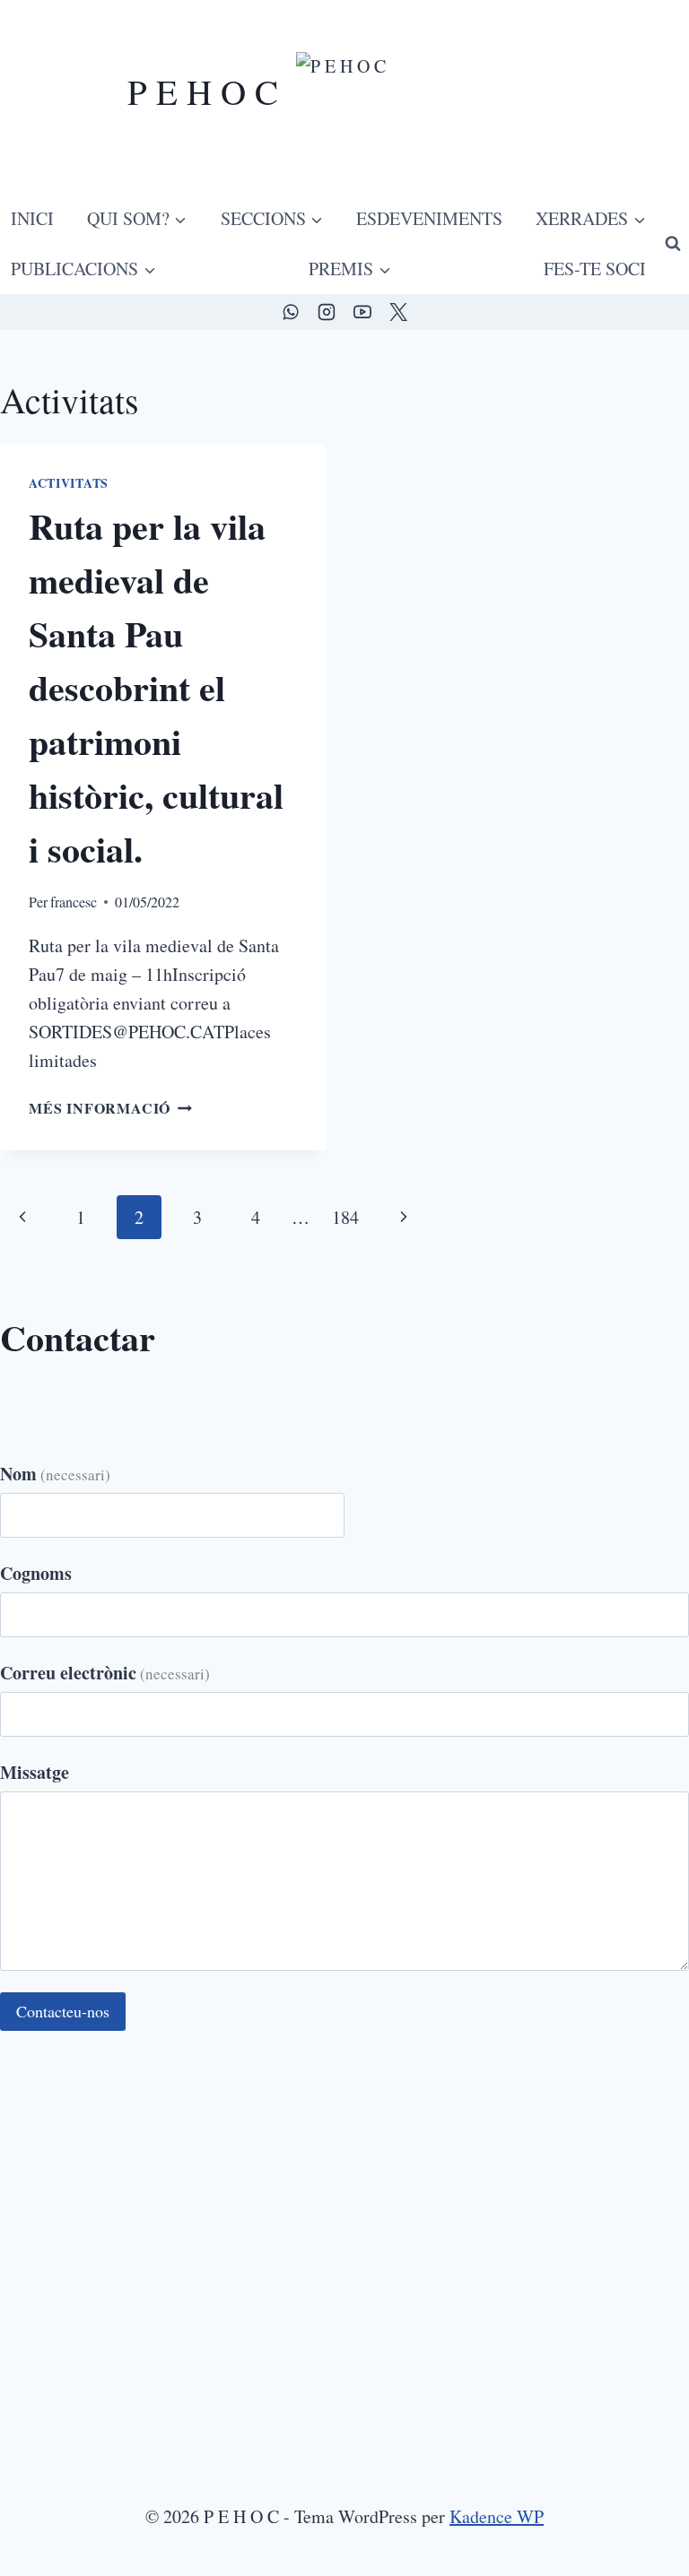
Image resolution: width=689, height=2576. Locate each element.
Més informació (110, 1108)
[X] (398, 312)
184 (345, 1217)
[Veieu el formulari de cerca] (673, 244)
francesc (74, 902)
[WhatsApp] (291, 312)
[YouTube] (362, 312)
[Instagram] (327, 312)
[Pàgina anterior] (22, 1217)
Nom (55, 1474)
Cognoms (36, 1573)
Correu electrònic (105, 1673)
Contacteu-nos (63, 2011)
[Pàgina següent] (404, 1217)
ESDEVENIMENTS (429, 218)
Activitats (69, 483)
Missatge (35, 1772)
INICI (32, 218)
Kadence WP (497, 2516)
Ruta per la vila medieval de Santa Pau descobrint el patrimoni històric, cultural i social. (156, 687)
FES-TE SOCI (595, 269)
